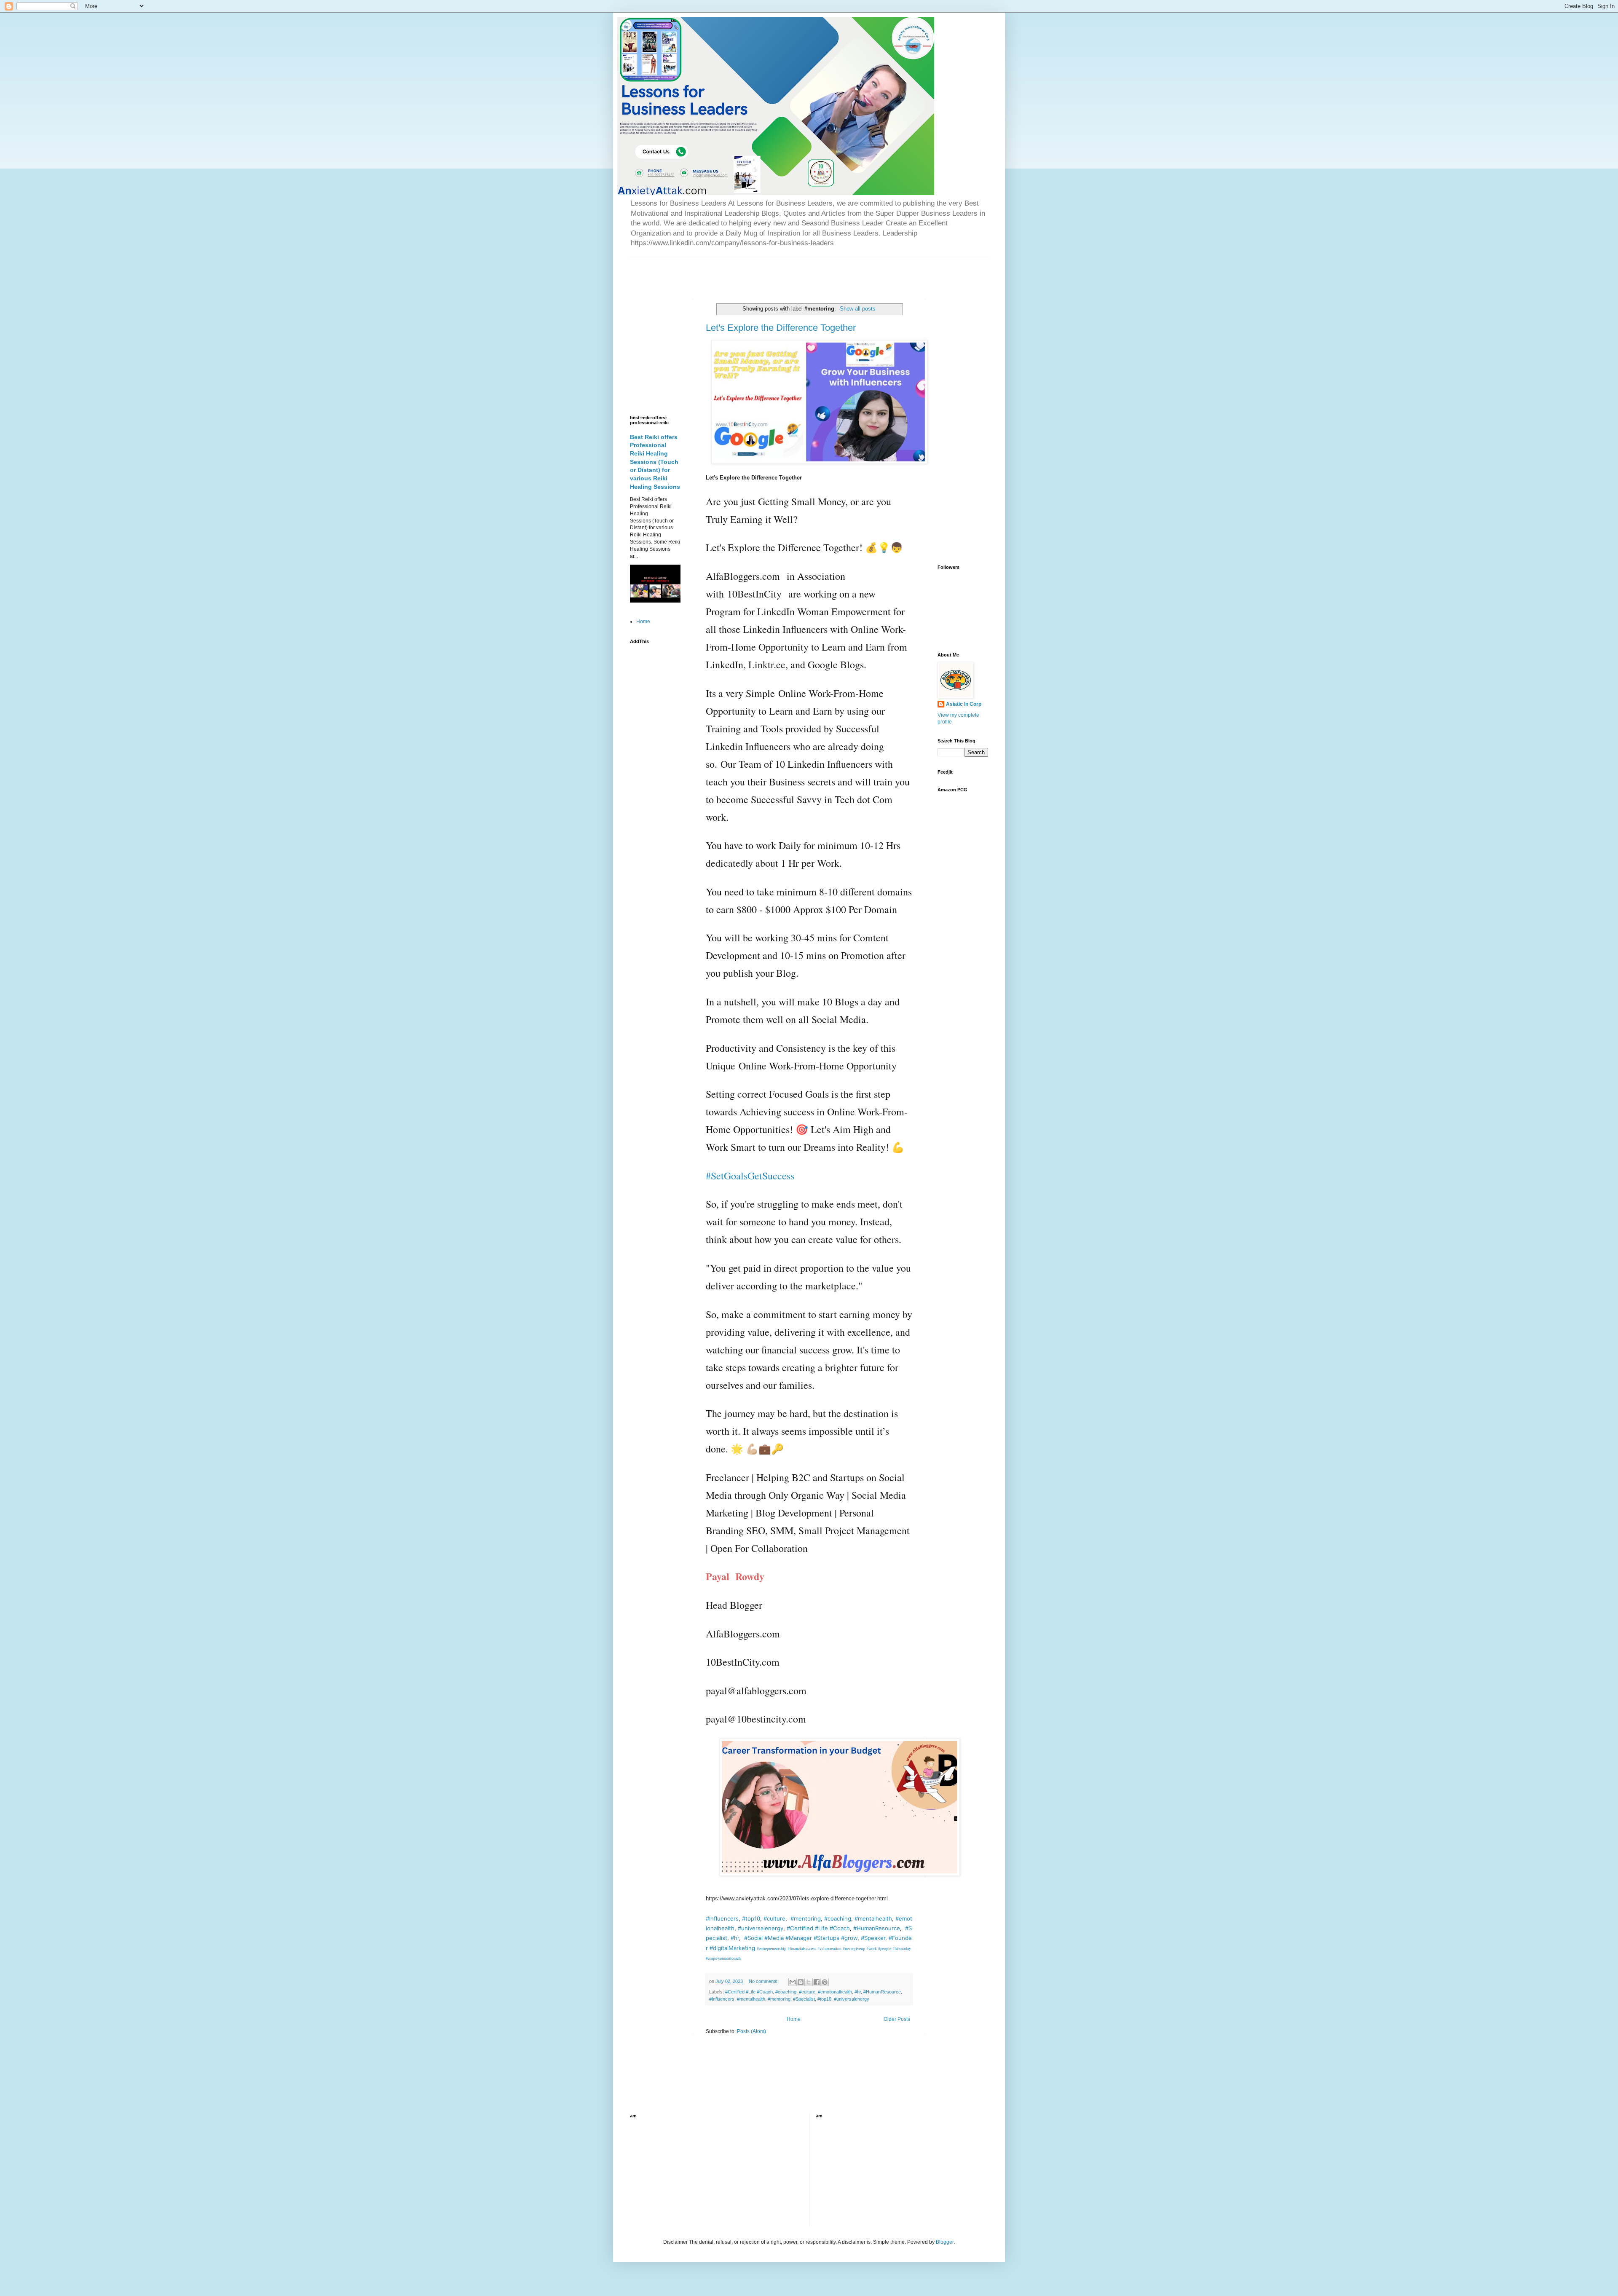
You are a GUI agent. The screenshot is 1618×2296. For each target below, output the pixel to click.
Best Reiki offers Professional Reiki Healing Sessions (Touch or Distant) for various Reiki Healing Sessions (655, 462)
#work (872, 1948)
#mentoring (806, 1918)
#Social (753, 1938)
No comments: (764, 1981)
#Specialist (804, 1999)
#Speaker (873, 1938)
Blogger (945, 2242)
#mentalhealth (873, 1918)
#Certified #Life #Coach (749, 1992)
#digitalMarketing (732, 1948)
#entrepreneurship (771, 1948)
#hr (735, 1938)
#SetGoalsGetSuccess (750, 1176)
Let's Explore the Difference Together (781, 328)
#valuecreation (829, 1948)
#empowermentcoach (723, 1958)
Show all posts (858, 309)
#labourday (902, 1948)
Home (794, 2019)
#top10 (751, 1918)
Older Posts (897, 2019)
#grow (849, 1938)
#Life (821, 1928)
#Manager (799, 1938)
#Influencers (722, 1918)
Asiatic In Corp (964, 704)
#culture (774, 1918)
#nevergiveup (854, 1948)
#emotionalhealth (835, 1992)
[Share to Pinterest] (825, 1982)
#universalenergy (761, 1928)
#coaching (838, 1918)
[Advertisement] (729, 272)
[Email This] (793, 1982)
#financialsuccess (802, 1948)
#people (885, 1948)
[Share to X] (809, 1982)
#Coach (840, 1928)
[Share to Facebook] (817, 1982)
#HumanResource (877, 1928)
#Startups (826, 1938)
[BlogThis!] (801, 1982)
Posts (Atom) (751, 2031)
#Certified (800, 1928)
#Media (774, 1938)
